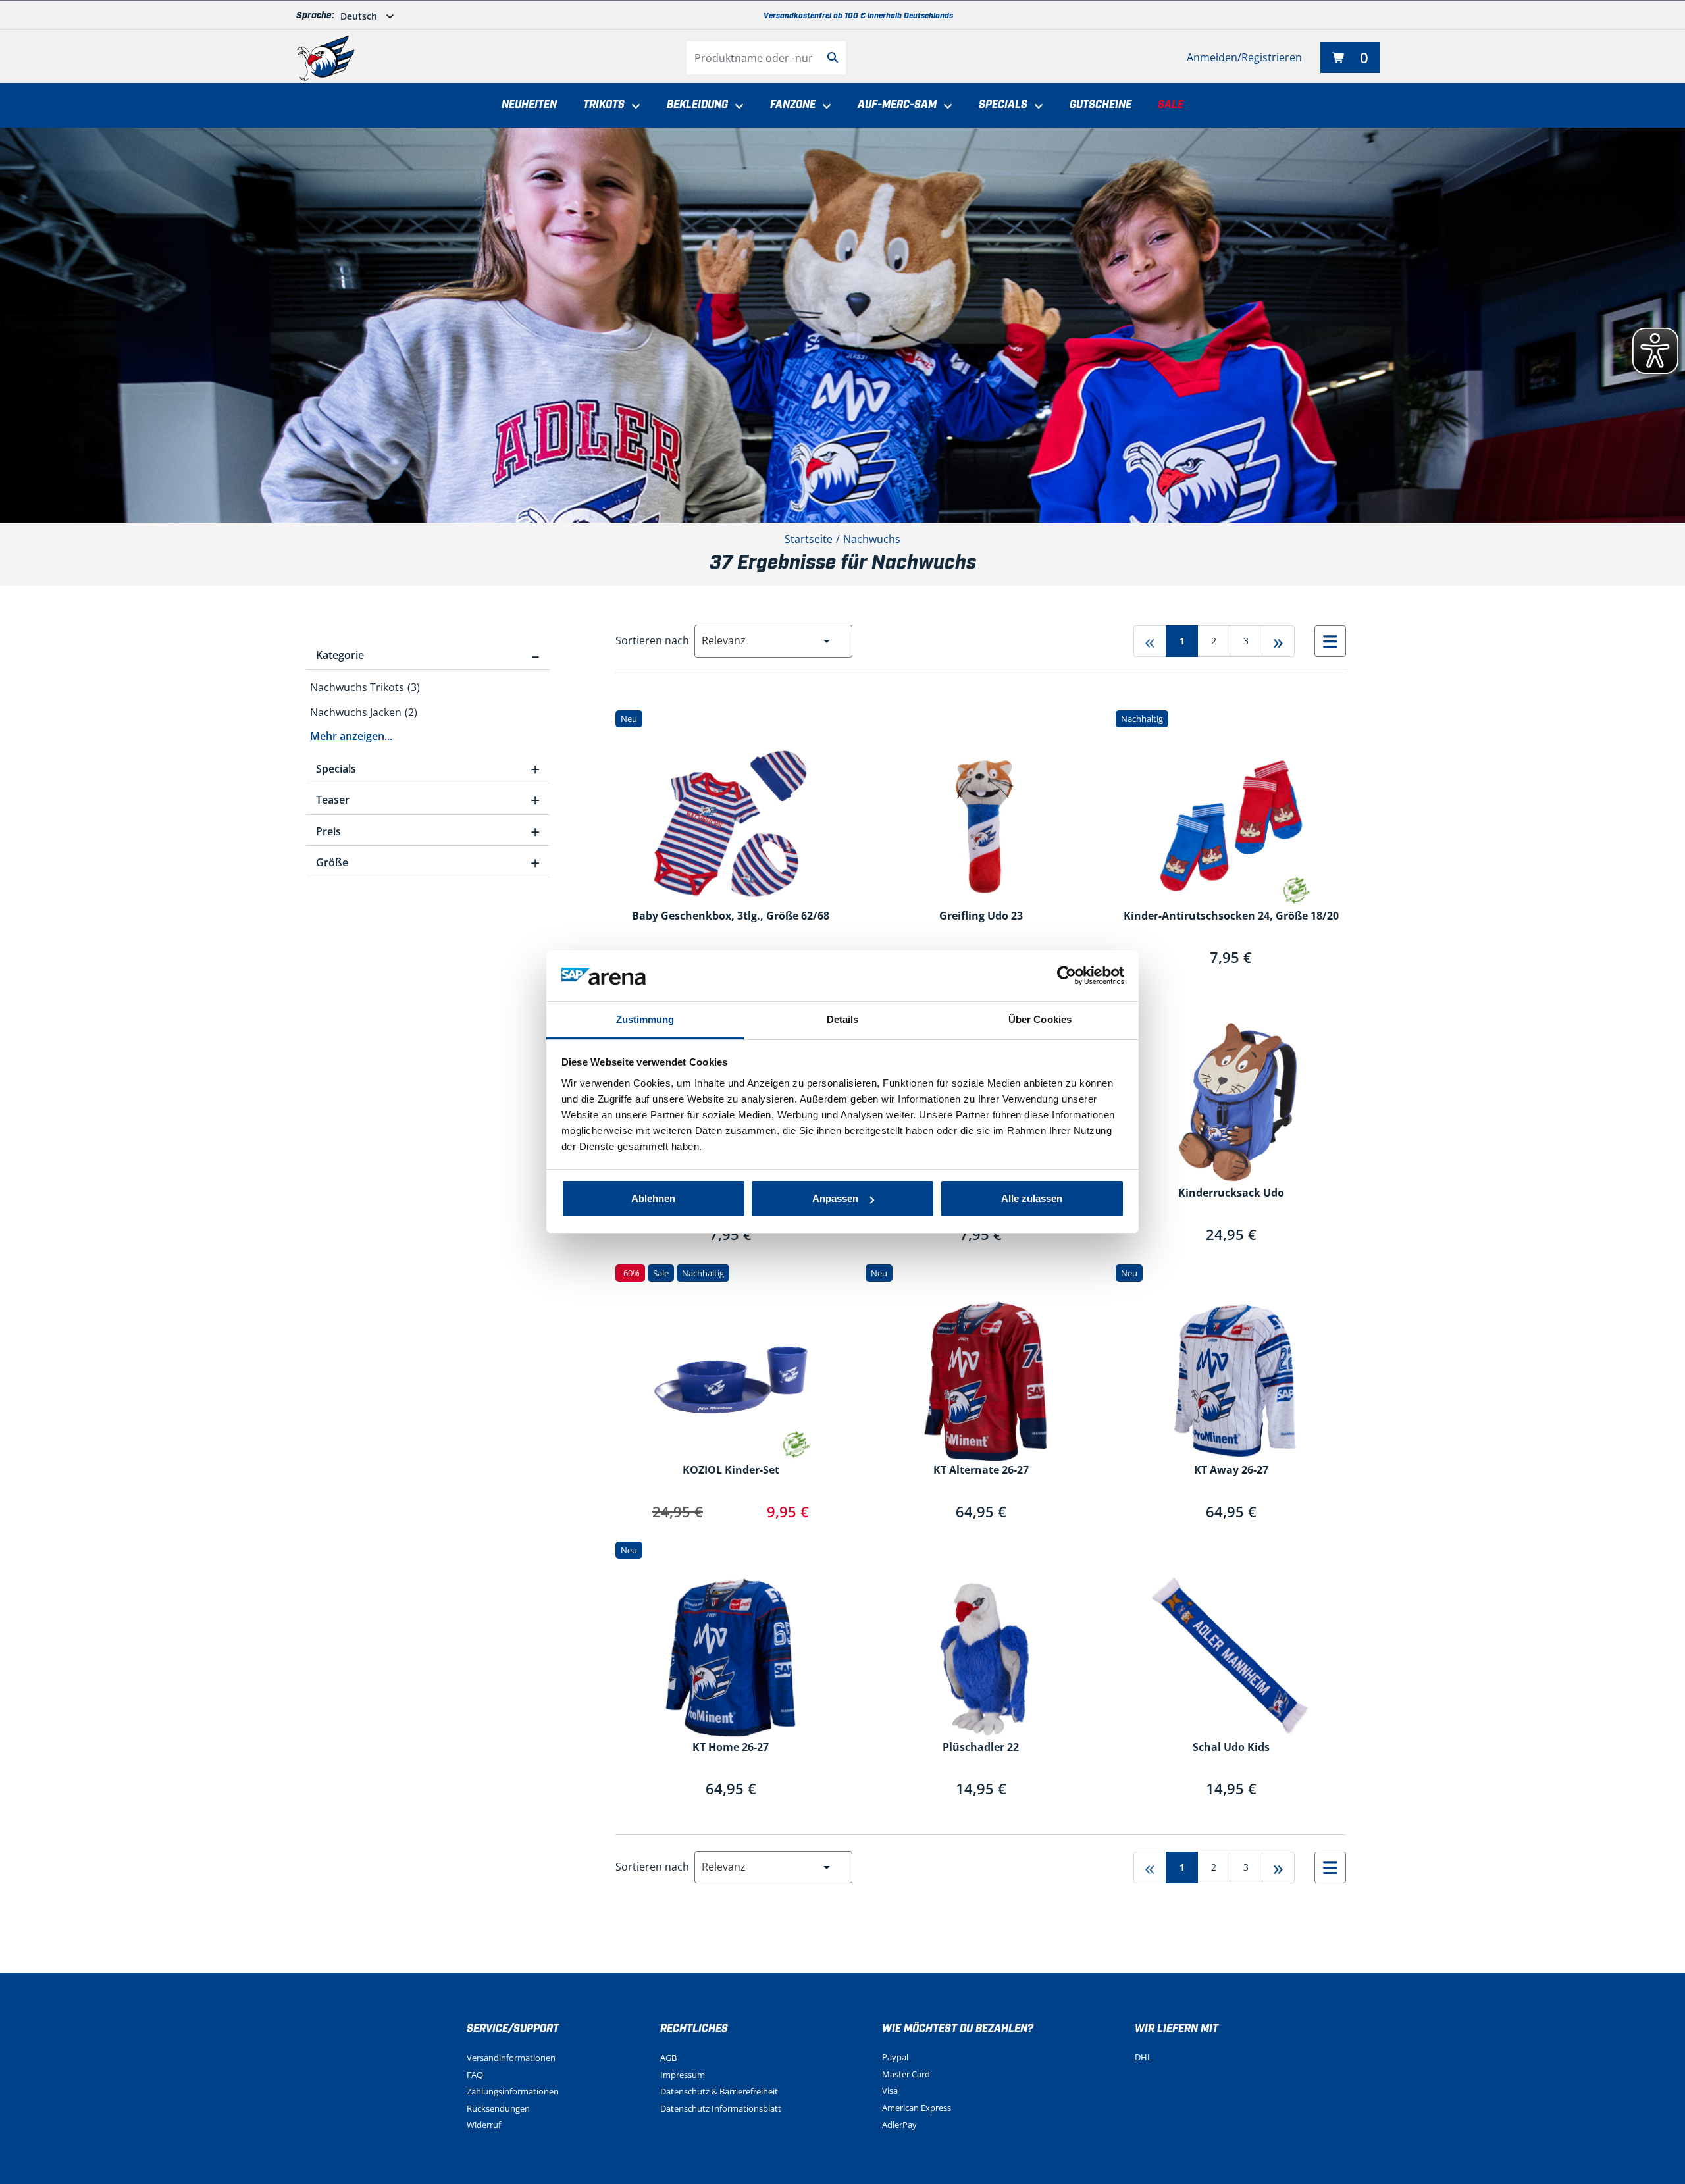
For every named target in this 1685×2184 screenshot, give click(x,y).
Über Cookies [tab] (1040, 1019)
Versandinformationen (511, 2058)
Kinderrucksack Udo (1231, 1193)
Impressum (683, 2075)
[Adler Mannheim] (326, 58)
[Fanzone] (823, 107)
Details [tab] (843, 1019)
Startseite (809, 539)
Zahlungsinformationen (513, 2091)
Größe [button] (428, 862)
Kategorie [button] (428, 655)
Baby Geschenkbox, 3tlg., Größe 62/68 (731, 916)
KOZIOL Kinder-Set (731, 1470)
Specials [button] (428, 769)
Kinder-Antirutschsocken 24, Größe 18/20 (1231, 916)
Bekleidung (697, 105)
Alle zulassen (1032, 1198)
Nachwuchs (872, 539)
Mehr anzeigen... (351, 736)
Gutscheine (1101, 105)
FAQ (475, 2075)
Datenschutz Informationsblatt (721, 2108)
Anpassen (835, 1198)
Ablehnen (653, 1198)
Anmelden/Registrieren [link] (1244, 57)
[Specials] (1035, 107)
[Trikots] (633, 107)
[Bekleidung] (736, 107)
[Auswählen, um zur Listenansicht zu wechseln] (1330, 641)
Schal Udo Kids (1231, 1748)
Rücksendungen (498, 2108)
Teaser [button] (428, 800)
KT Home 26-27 (731, 1748)
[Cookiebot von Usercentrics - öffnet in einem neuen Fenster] (1067, 976)
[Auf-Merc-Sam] (945, 107)
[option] (428, 688)
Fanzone (793, 105)
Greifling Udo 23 (981, 916)
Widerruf (484, 2125)
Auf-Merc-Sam (897, 105)
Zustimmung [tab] (645, 1019)
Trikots (604, 105)
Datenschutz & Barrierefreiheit (719, 2091)
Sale (1171, 105)
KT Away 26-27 (1231, 1470)
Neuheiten (529, 105)
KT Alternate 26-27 (981, 1470)
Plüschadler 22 (981, 1748)
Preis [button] (428, 831)
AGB (668, 2058)
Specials (1003, 105)
